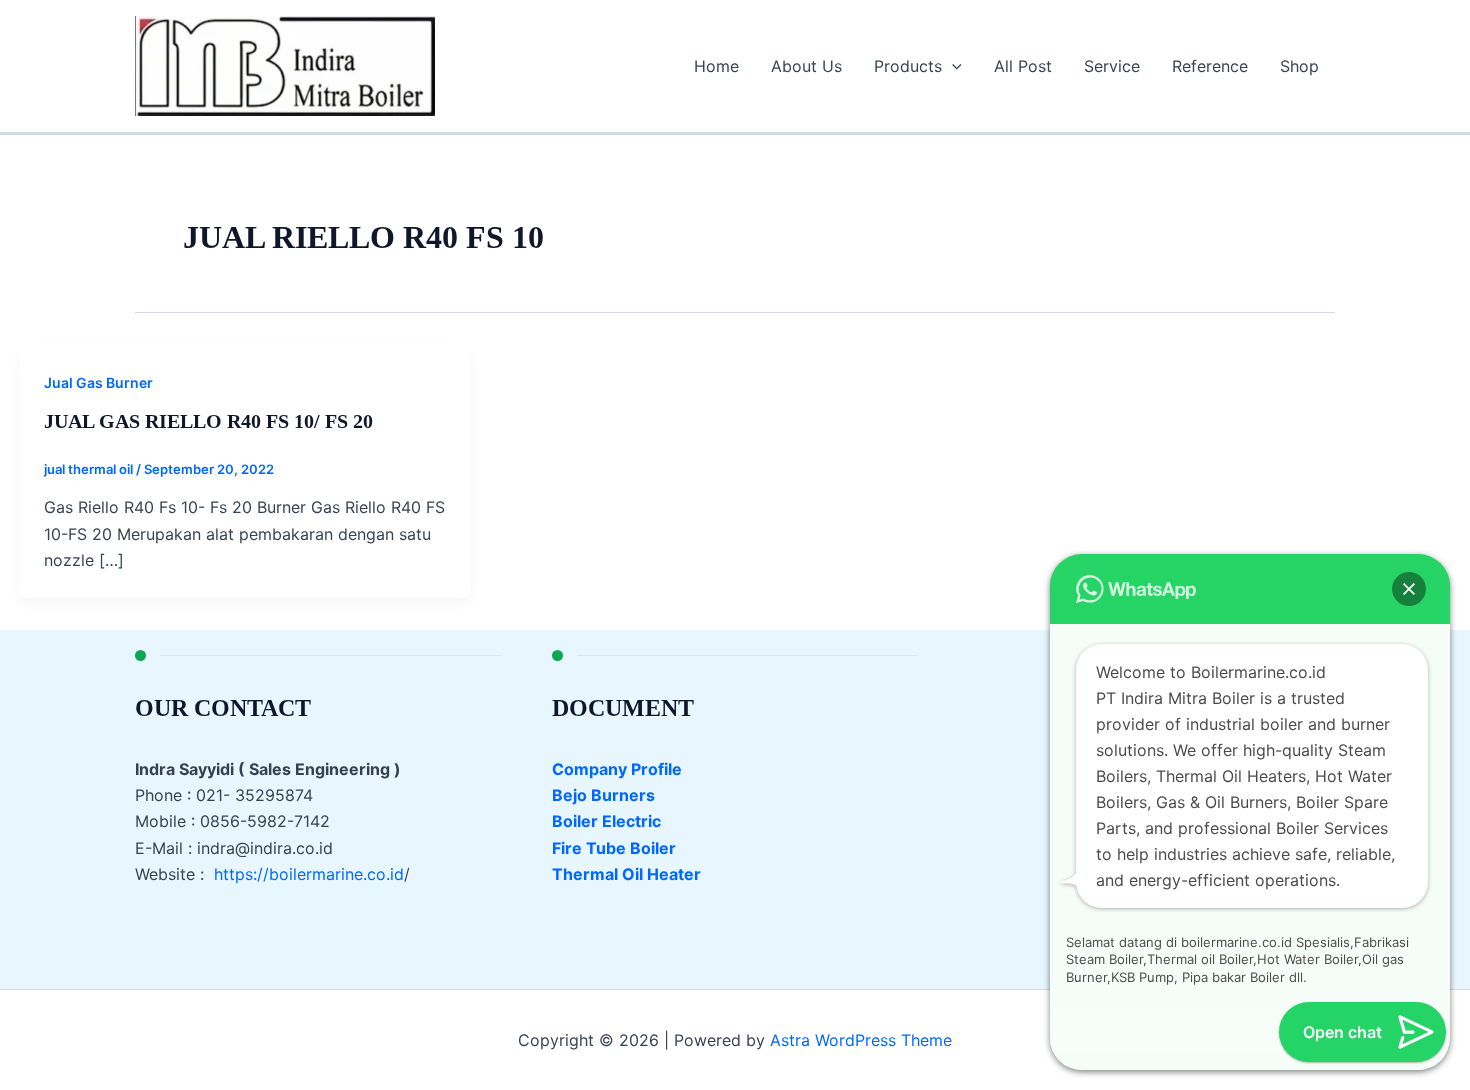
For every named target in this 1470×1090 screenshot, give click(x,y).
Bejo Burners (603, 795)
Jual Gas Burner (98, 382)
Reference (1210, 66)
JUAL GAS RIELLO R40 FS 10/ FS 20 (208, 421)
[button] (952, 66)
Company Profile (617, 769)
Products (908, 66)
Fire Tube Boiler (614, 848)
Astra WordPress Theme (861, 1040)
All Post (1023, 66)
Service (1112, 66)
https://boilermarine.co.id (309, 874)
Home (716, 66)
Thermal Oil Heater (626, 874)
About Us (806, 66)
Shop (1299, 66)
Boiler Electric (606, 821)
